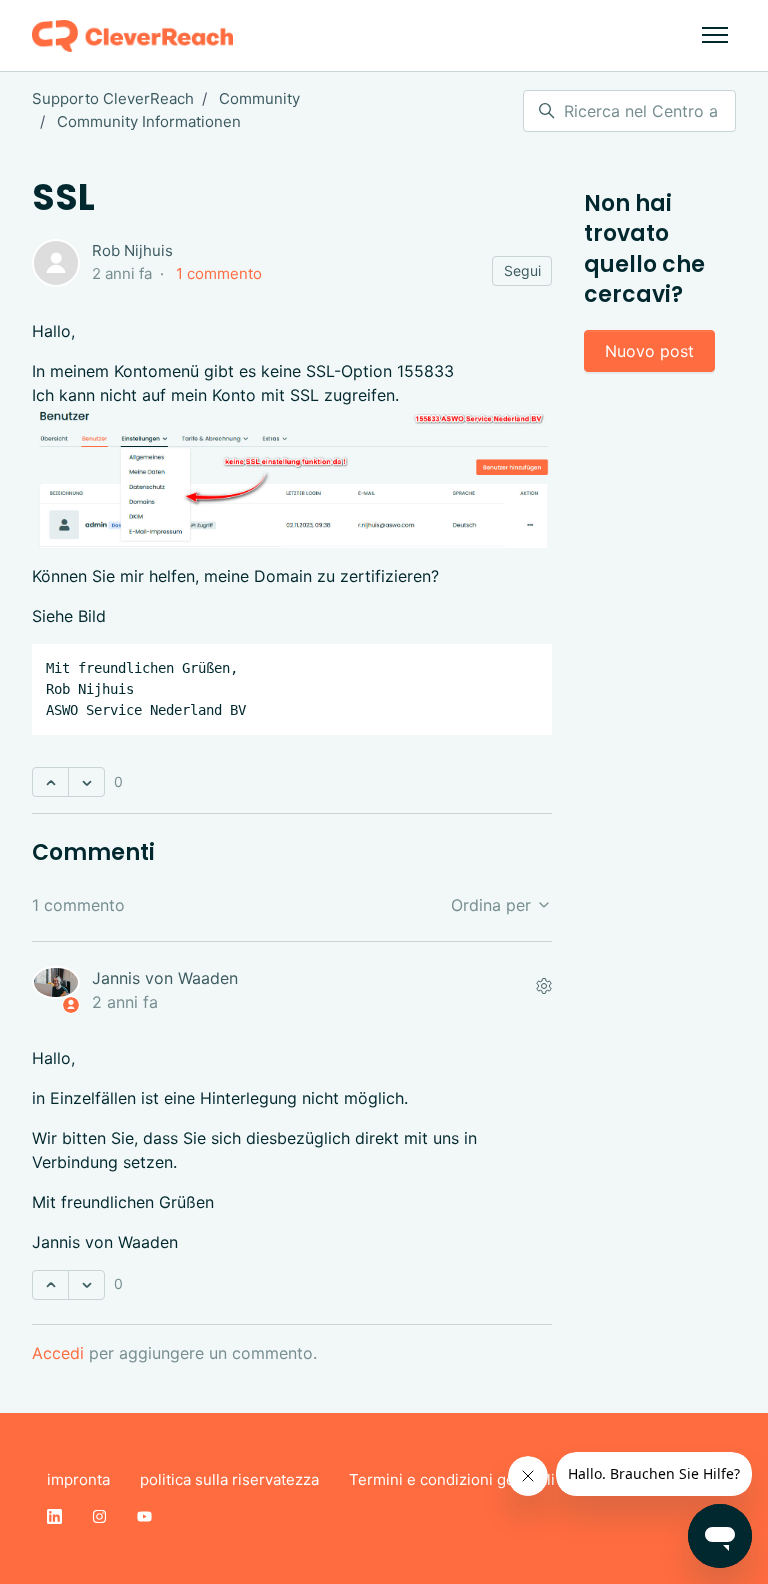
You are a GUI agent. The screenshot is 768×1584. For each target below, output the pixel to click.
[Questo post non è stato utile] (86, 782)
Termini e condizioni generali (452, 1479)
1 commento (219, 273)
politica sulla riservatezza (229, 1479)
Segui (522, 270)
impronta (78, 1479)
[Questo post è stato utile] (50, 782)
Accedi (58, 1353)
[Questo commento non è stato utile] (86, 1285)
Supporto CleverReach (113, 98)
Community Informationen (149, 121)
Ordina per (493, 905)
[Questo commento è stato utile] (50, 1285)
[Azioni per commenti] (544, 986)
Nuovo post (649, 351)
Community (259, 98)
